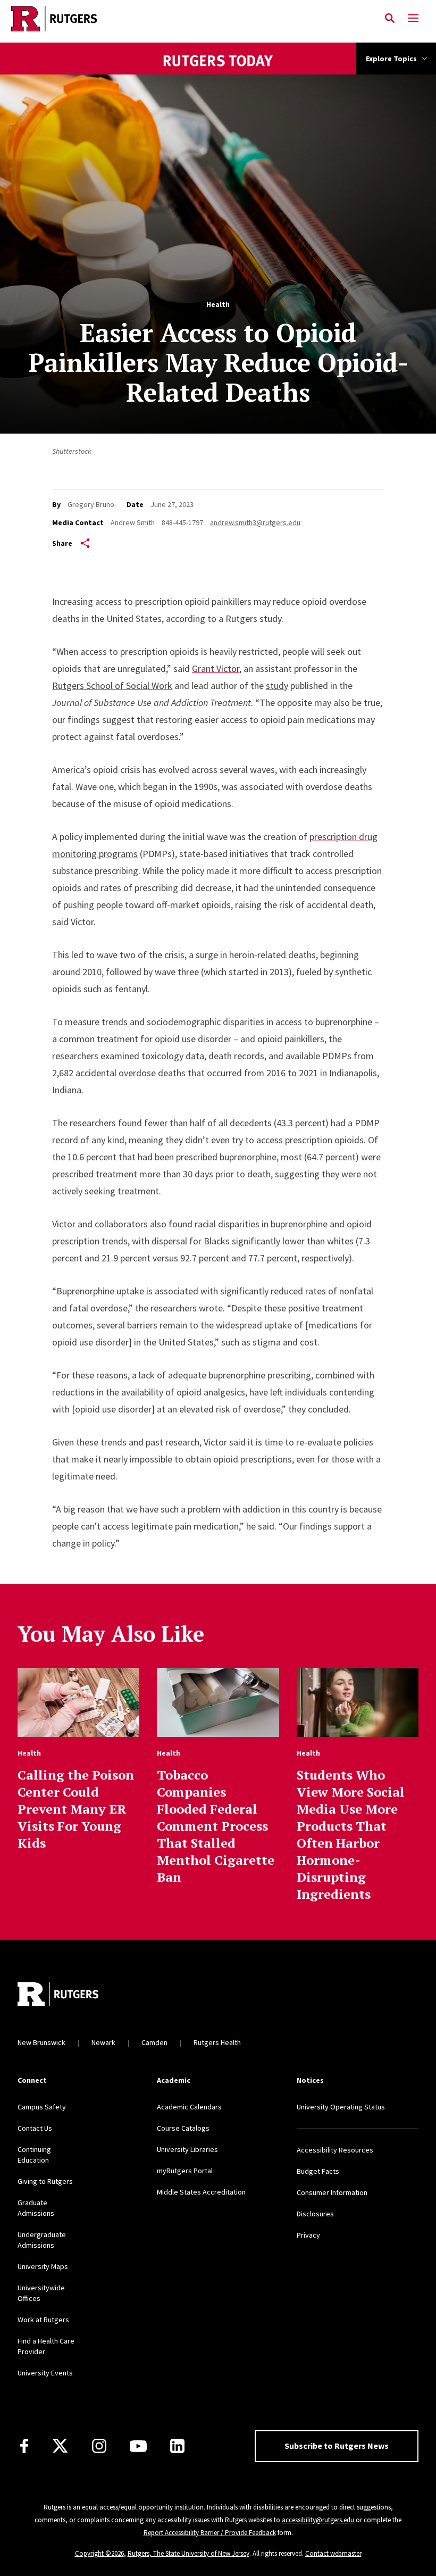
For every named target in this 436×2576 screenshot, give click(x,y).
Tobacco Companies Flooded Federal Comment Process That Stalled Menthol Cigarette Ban (216, 1826)
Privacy (308, 2235)
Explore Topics (391, 59)
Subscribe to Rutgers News (337, 2446)
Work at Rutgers (43, 2320)
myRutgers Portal (185, 2171)
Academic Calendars (189, 2107)
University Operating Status (341, 2107)
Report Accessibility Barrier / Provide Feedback (210, 2533)
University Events (45, 2373)
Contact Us (35, 2128)
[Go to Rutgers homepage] (58, 1996)
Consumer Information (332, 2192)
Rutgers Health (217, 2042)
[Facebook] (24, 2446)
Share (62, 543)
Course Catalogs (183, 2128)
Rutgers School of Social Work (112, 685)
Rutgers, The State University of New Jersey (188, 2553)
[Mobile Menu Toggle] (413, 19)
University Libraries (187, 2149)
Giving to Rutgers (45, 2181)
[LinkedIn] (177, 2446)
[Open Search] (390, 19)
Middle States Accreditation (201, 2192)
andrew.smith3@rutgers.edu (255, 522)
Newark (103, 2042)
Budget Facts (318, 2171)
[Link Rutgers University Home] (189, 19)
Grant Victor (216, 668)
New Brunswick (41, 2042)
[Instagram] (99, 2446)
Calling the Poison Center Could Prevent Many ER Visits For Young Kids (76, 1809)
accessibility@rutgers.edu (318, 2520)
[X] (60, 2446)
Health (218, 304)
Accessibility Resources (335, 2150)
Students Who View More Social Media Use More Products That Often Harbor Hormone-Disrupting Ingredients (351, 1834)
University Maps (43, 2266)
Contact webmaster (333, 2553)
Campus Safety (42, 2107)
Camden (154, 2042)
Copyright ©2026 (99, 2553)
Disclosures (315, 2214)
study (277, 685)
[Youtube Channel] (138, 2446)
